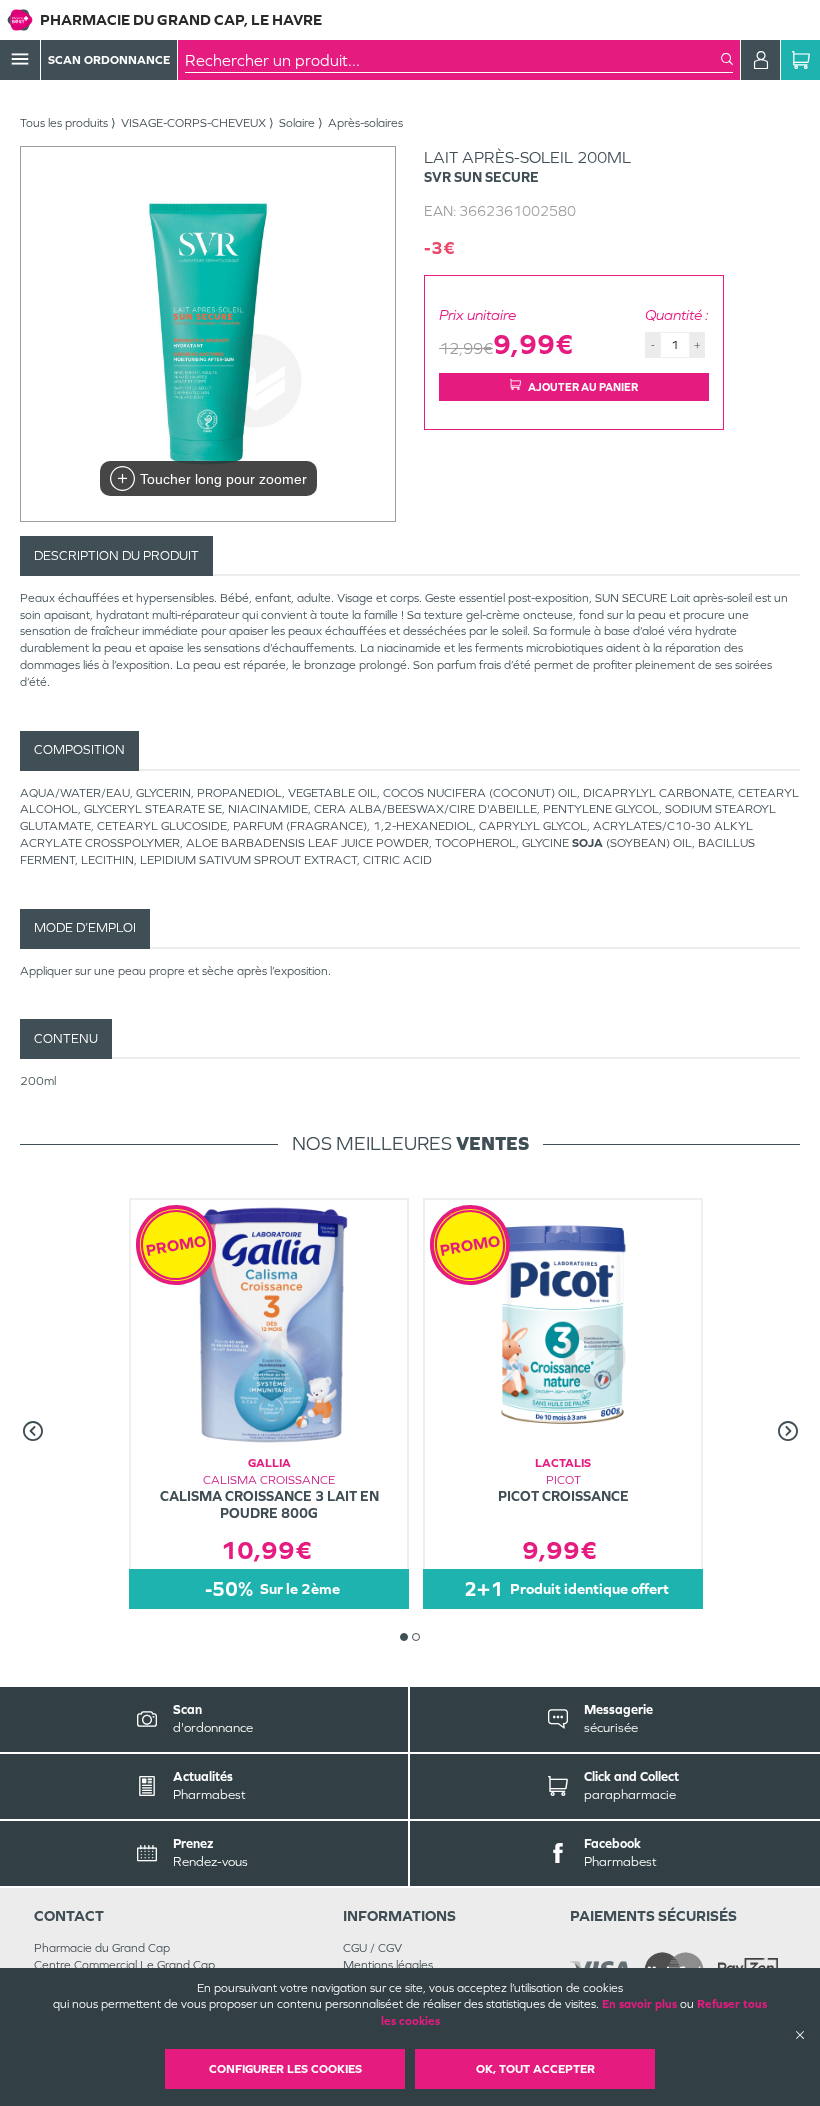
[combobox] (453, 60)
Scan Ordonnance (109, 60)
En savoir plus (639, 2004)
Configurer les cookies (285, 2069)
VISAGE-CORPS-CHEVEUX (193, 123)
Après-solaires (365, 123)
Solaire (297, 123)
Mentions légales (388, 1965)
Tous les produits (64, 123)
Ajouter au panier (583, 387)
